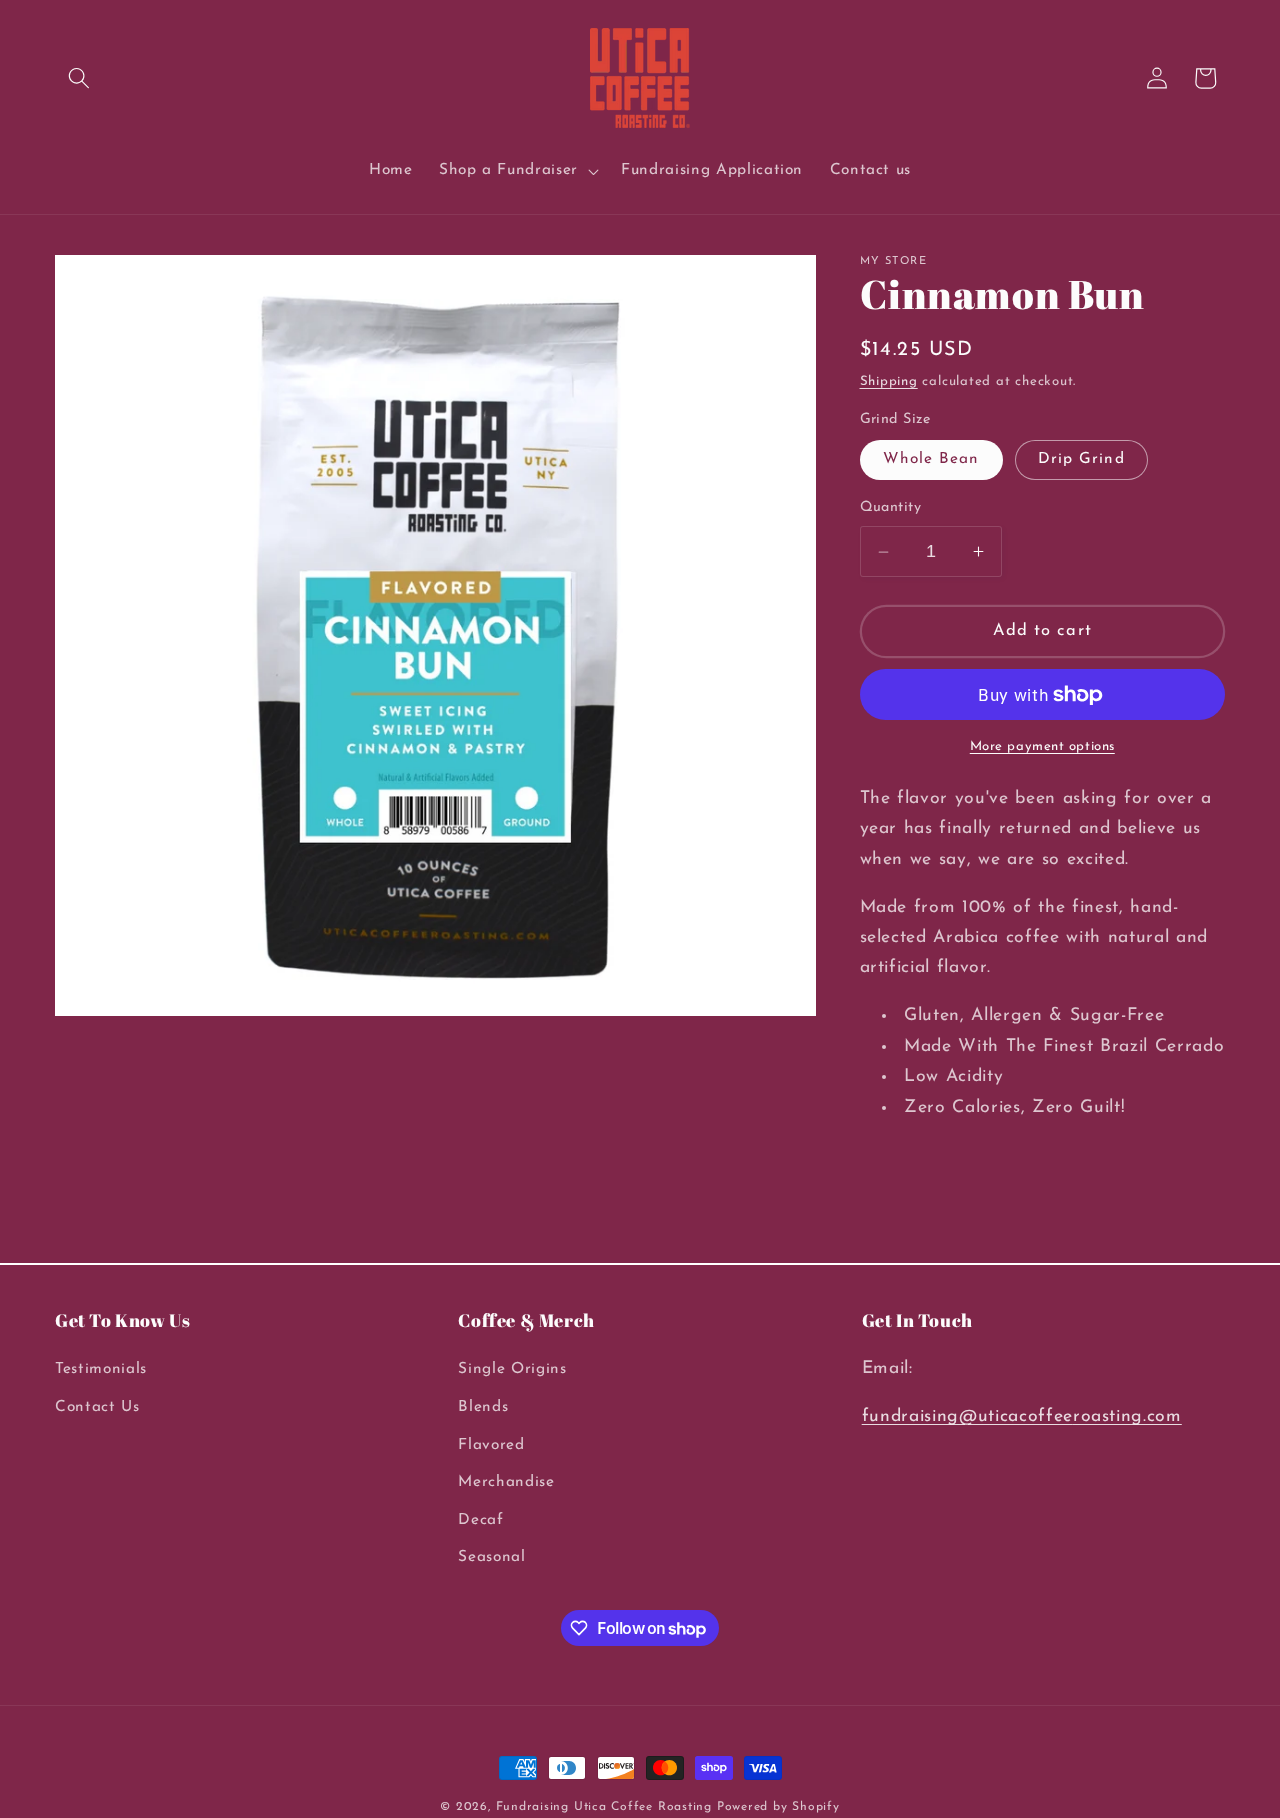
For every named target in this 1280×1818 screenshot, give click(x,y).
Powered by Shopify (778, 1807)
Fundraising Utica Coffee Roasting (604, 1807)
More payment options (1042, 747)
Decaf (480, 1520)
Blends (483, 1407)
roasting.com (1127, 1417)
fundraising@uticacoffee (967, 1417)
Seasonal (491, 1558)
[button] (79, 78)
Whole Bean (931, 460)
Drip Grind (1081, 460)
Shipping (889, 382)
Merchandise (506, 1483)
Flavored (491, 1445)
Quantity (891, 508)
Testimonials (101, 1370)
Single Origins (512, 1370)
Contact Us (97, 1407)
